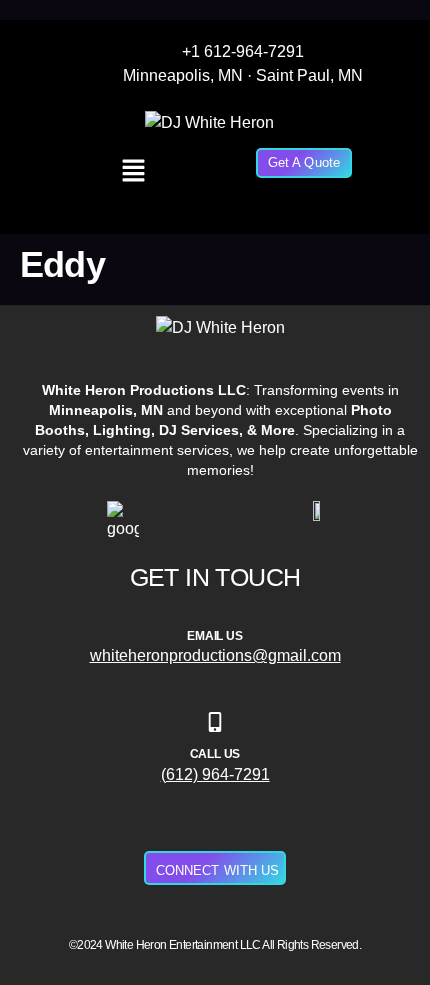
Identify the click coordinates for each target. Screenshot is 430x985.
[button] (133, 172)
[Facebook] (403, 101)
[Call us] (215, 722)
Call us (215, 754)
